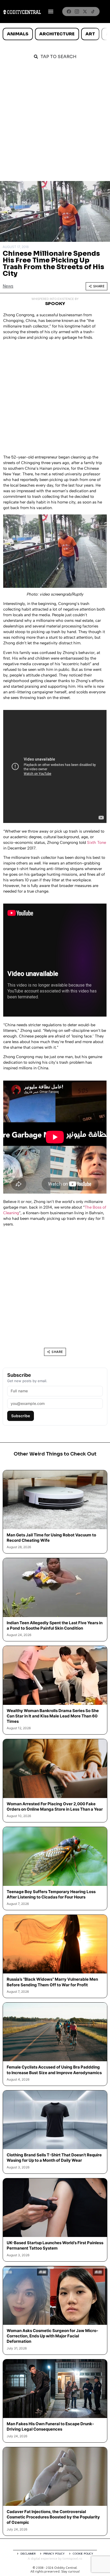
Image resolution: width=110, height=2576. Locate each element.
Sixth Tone (97, 843)
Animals (18, 34)
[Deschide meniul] (51, 12)
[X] (85, 12)
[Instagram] (77, 12)
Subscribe (21, 1416)
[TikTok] (93, 12)
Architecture (57, 34)
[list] (55, 34)
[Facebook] (69, 12)
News (8, 286)
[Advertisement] (55, 123)
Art (90, 34)
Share (99, 286)
